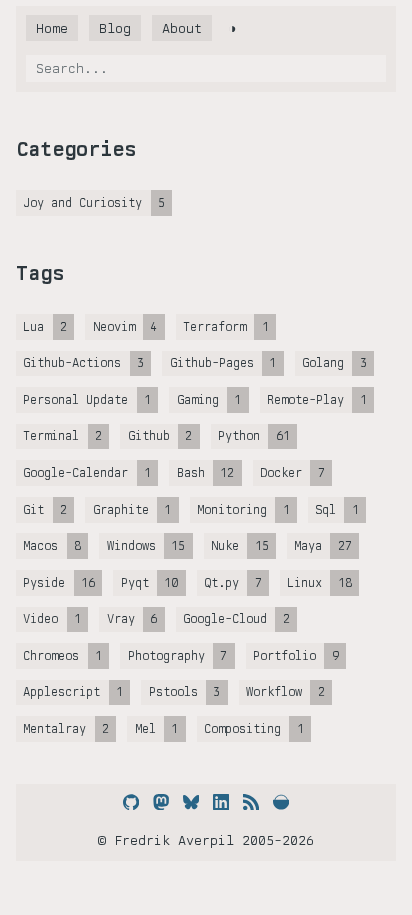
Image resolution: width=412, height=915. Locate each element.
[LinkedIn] (221, 802)
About (182, 28)
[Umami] (281, 802)
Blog (115, 28)
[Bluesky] (191, 802)
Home (52, 28)
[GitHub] (131, 802)
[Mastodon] (161, 802)
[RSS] (251, 802)
